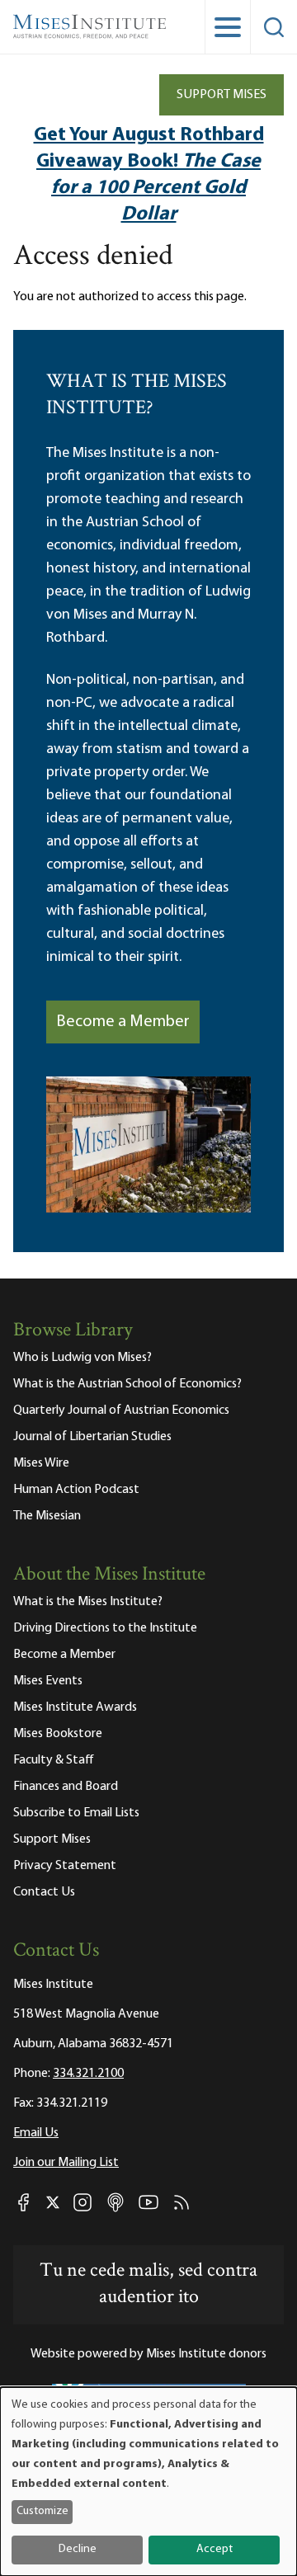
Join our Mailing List (66, 2163)
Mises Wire (41, 1463)
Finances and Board (66, 1787)
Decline (78, 2549)
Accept (214, 2549)
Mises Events (48, 1681)
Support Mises (222, 95)
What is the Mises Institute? (88, 1602)
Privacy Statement (65, 1866)
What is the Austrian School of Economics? (127, 1384)
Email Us (36, 2133)
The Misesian (47, 1516)
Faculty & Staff (54, 1760)
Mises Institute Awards (75, 1707)
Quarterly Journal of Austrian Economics (121, 1410)
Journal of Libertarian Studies (92, 1437)
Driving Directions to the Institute (105, 1628)
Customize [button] (42, 2511)
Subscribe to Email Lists (76, 1813)
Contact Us (44, 1892)
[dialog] (148, 2482)
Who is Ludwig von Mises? (82, 1358)
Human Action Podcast (76, 1490)
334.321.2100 (88, 2074)
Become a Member (123, 1022)
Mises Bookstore (58, 1734)
